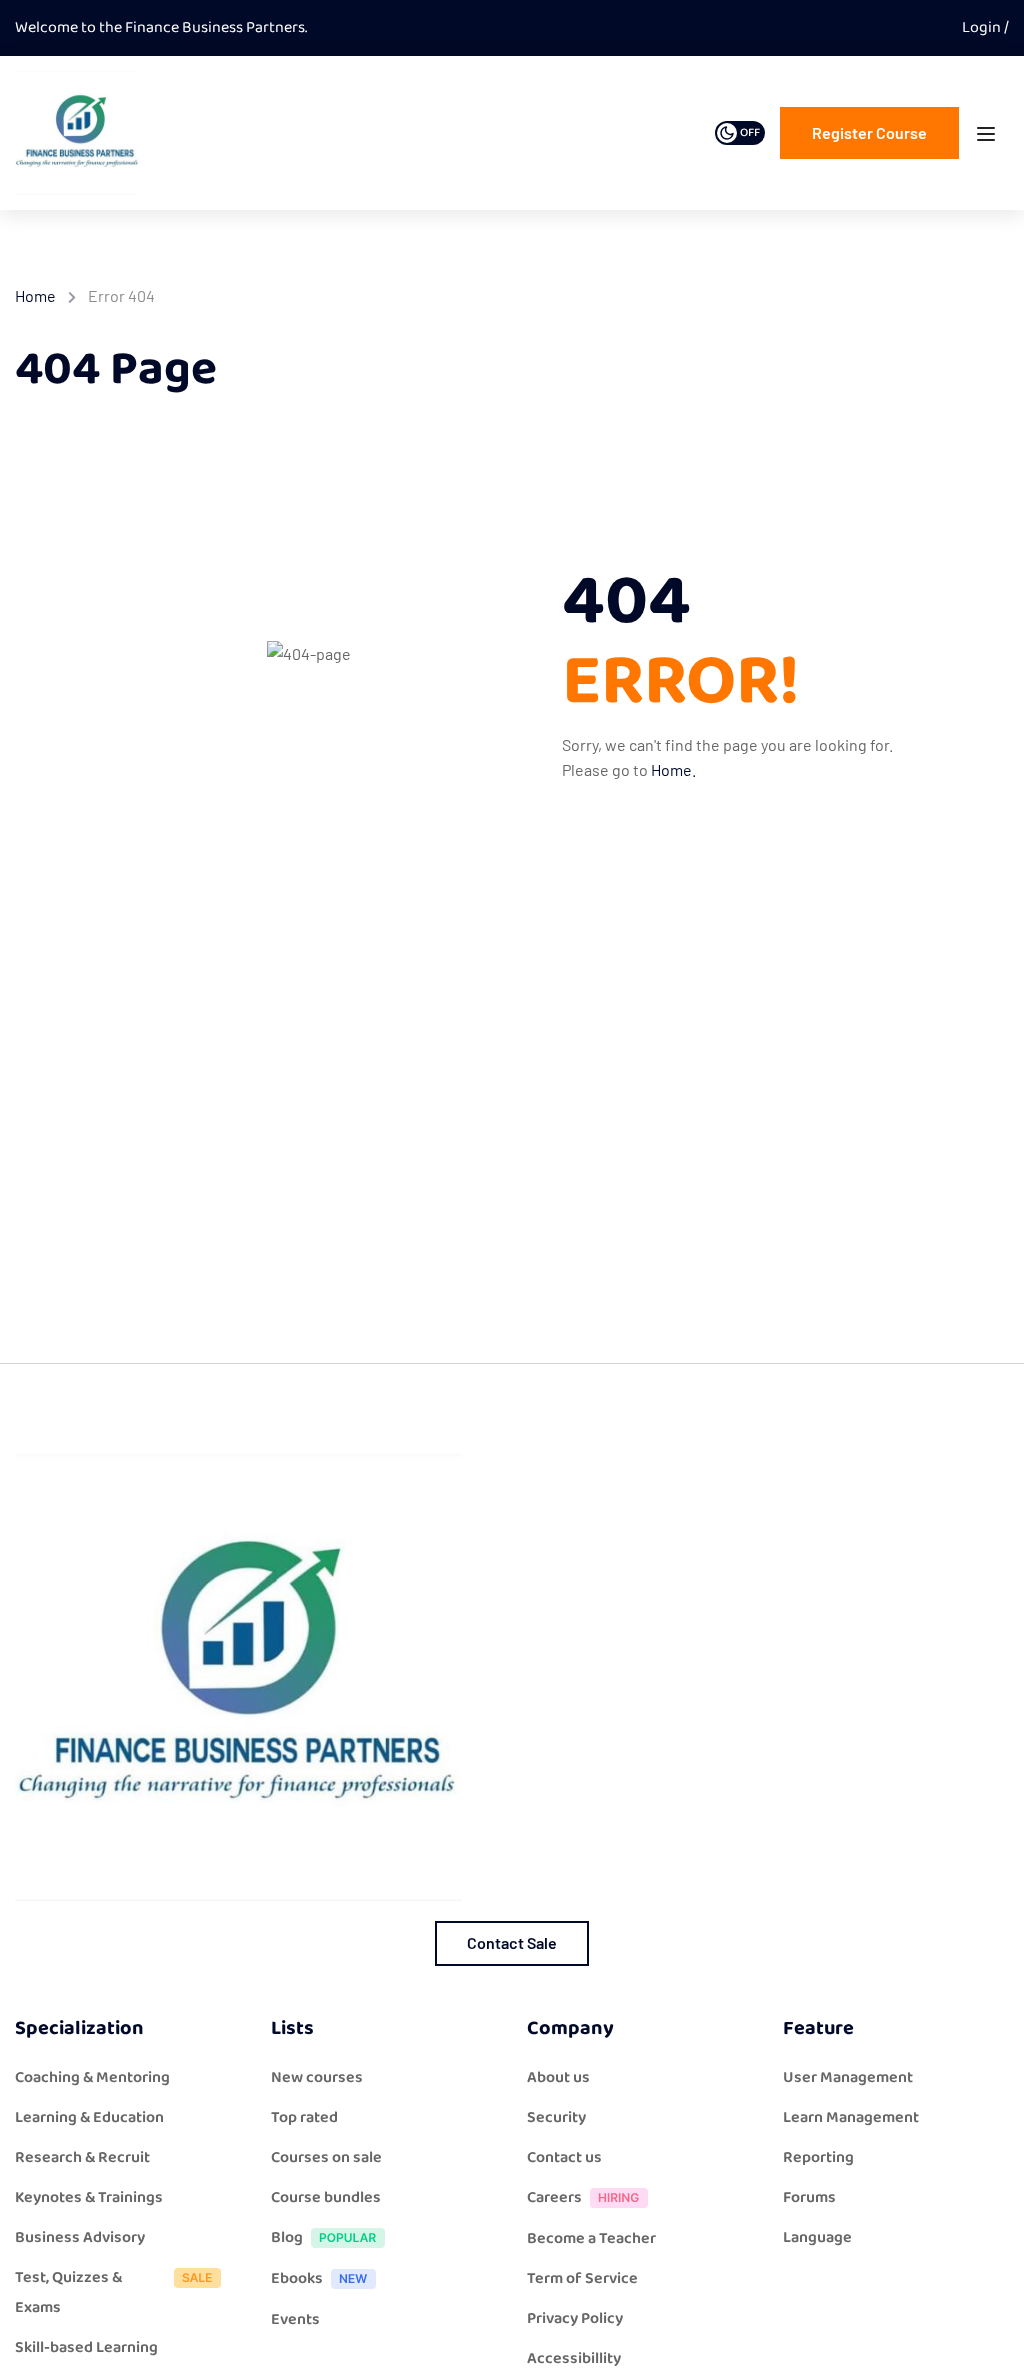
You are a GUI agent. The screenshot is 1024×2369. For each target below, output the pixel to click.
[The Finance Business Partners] (77, 132)
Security (556, 2117)
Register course (869, 132)
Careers (554, 2197)
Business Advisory (80, 2237)
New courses (317, 2077)
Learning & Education (89, 2117)
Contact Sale (512, 1942)
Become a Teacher (591, 2238)
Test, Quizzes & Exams (68, 2292)
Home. (673, 769)
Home (35, 295)
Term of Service (582, 2278)
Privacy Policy (575, 2318)
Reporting (818, 2157)
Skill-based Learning (86, 2347)
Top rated (304, 2117)
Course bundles (326, 2197)
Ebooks (297, 2278)
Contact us (564, 2157)
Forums (809, 2197)
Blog (287, 2237)
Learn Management (851, 2117)
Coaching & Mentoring (92, 2077)
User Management (848, 2077)
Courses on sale (326, 2157)
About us (558, 2077)
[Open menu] (988, 138)
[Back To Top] (984, 2334)
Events (295, 2319)
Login (983, 27)
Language (817, 2237)
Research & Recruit (82, 2157)
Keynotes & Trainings (89, 2197)
